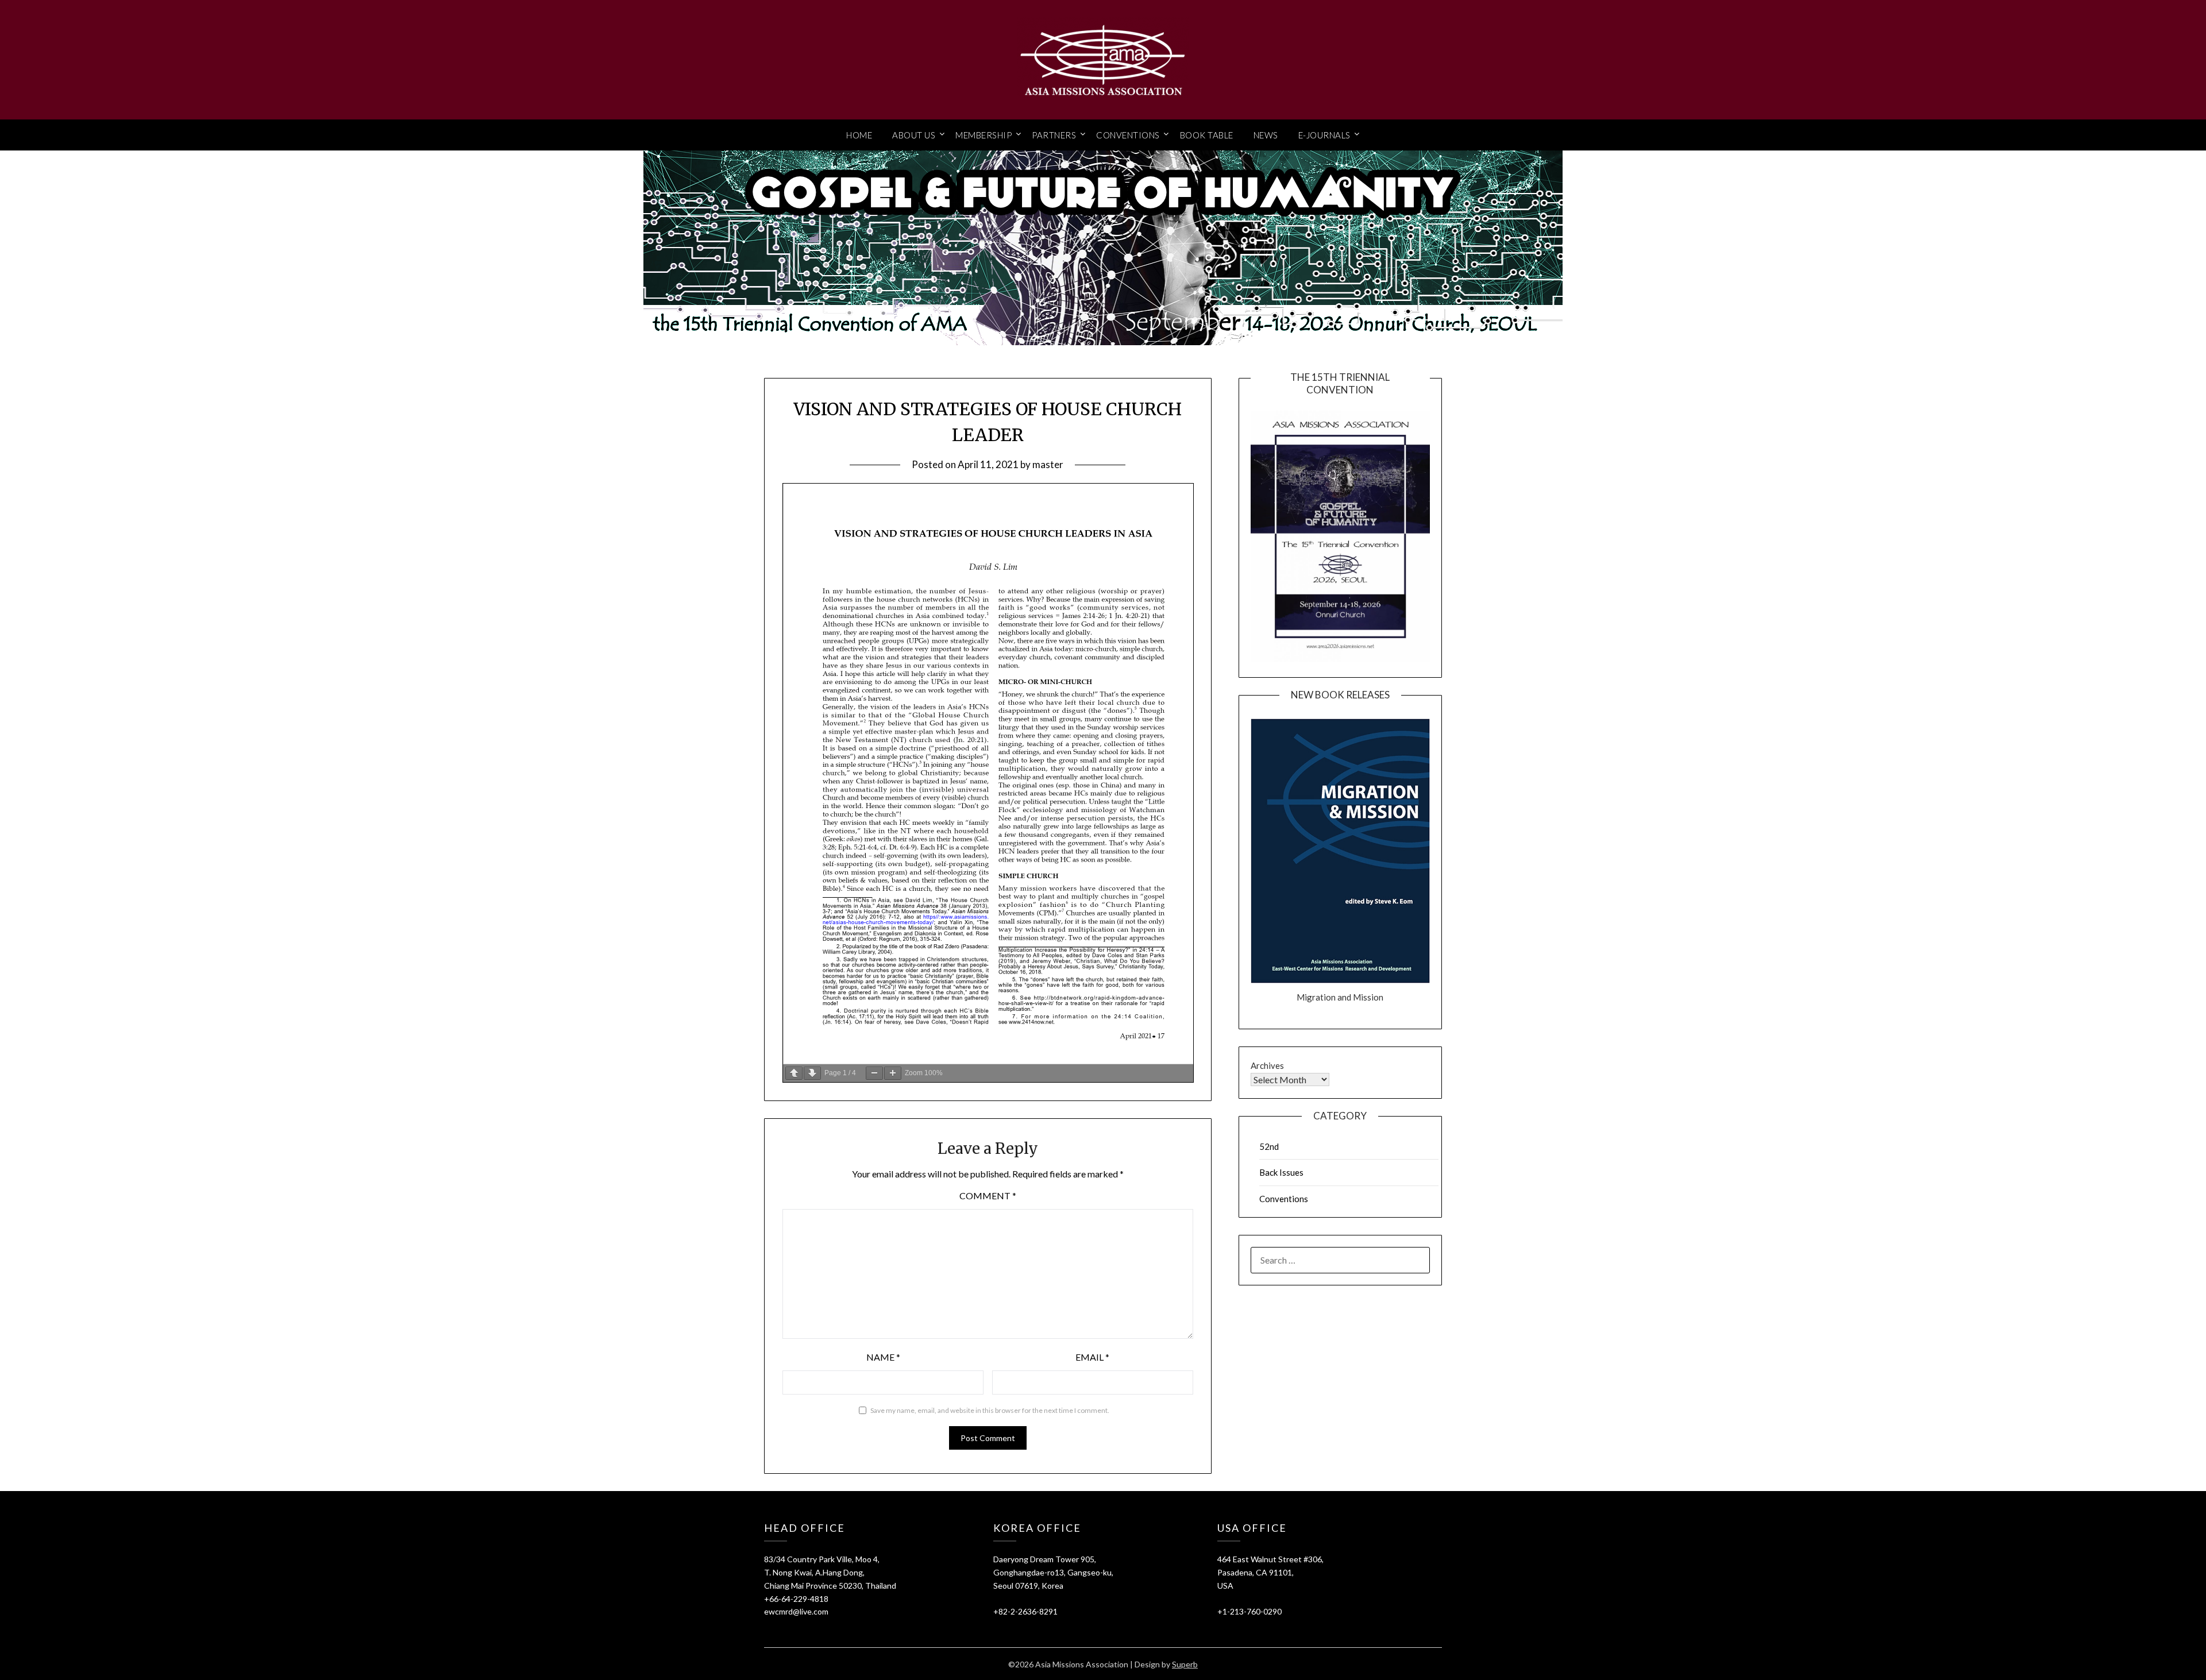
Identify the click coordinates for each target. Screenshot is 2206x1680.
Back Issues (1281, 1172)
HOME (859, 135)
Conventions (1284, 1199)
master (1048, 464)
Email (1092, 1357)
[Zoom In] (893, 1073)
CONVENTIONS (1128, 135)
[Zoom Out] (874, 1073)
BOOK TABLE (1207, 135)
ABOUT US (914, 135)
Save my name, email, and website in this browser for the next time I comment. (990, 1410)
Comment (988, 1196)
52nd (1269, 1146)
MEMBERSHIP (984, 135)
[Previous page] (794, 1073)
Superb (1185, 1664)
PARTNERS (1054, 135)
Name (883, 1357)
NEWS (1266, 135)
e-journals (1324, 135)
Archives (1267, 1065)
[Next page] (812, 1073)
